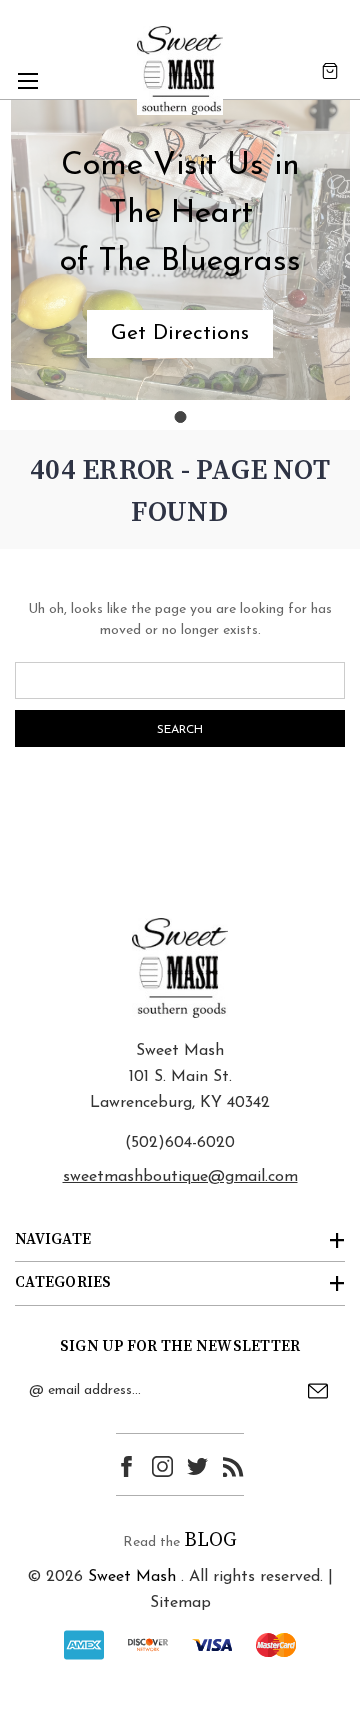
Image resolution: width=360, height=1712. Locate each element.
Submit (318, 1391)
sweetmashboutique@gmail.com (180, 1177)
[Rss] (233, 1466)
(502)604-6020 (180, 1143)
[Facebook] (126, 1466)
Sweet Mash (132, 1577)
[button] (180, 334)
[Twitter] (197, 1466)
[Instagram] (162, 1466)
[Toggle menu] (27, 80)
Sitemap (180, 1603)
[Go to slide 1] (180, 417)
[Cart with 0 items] (330, 70)
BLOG (210, 1540)
